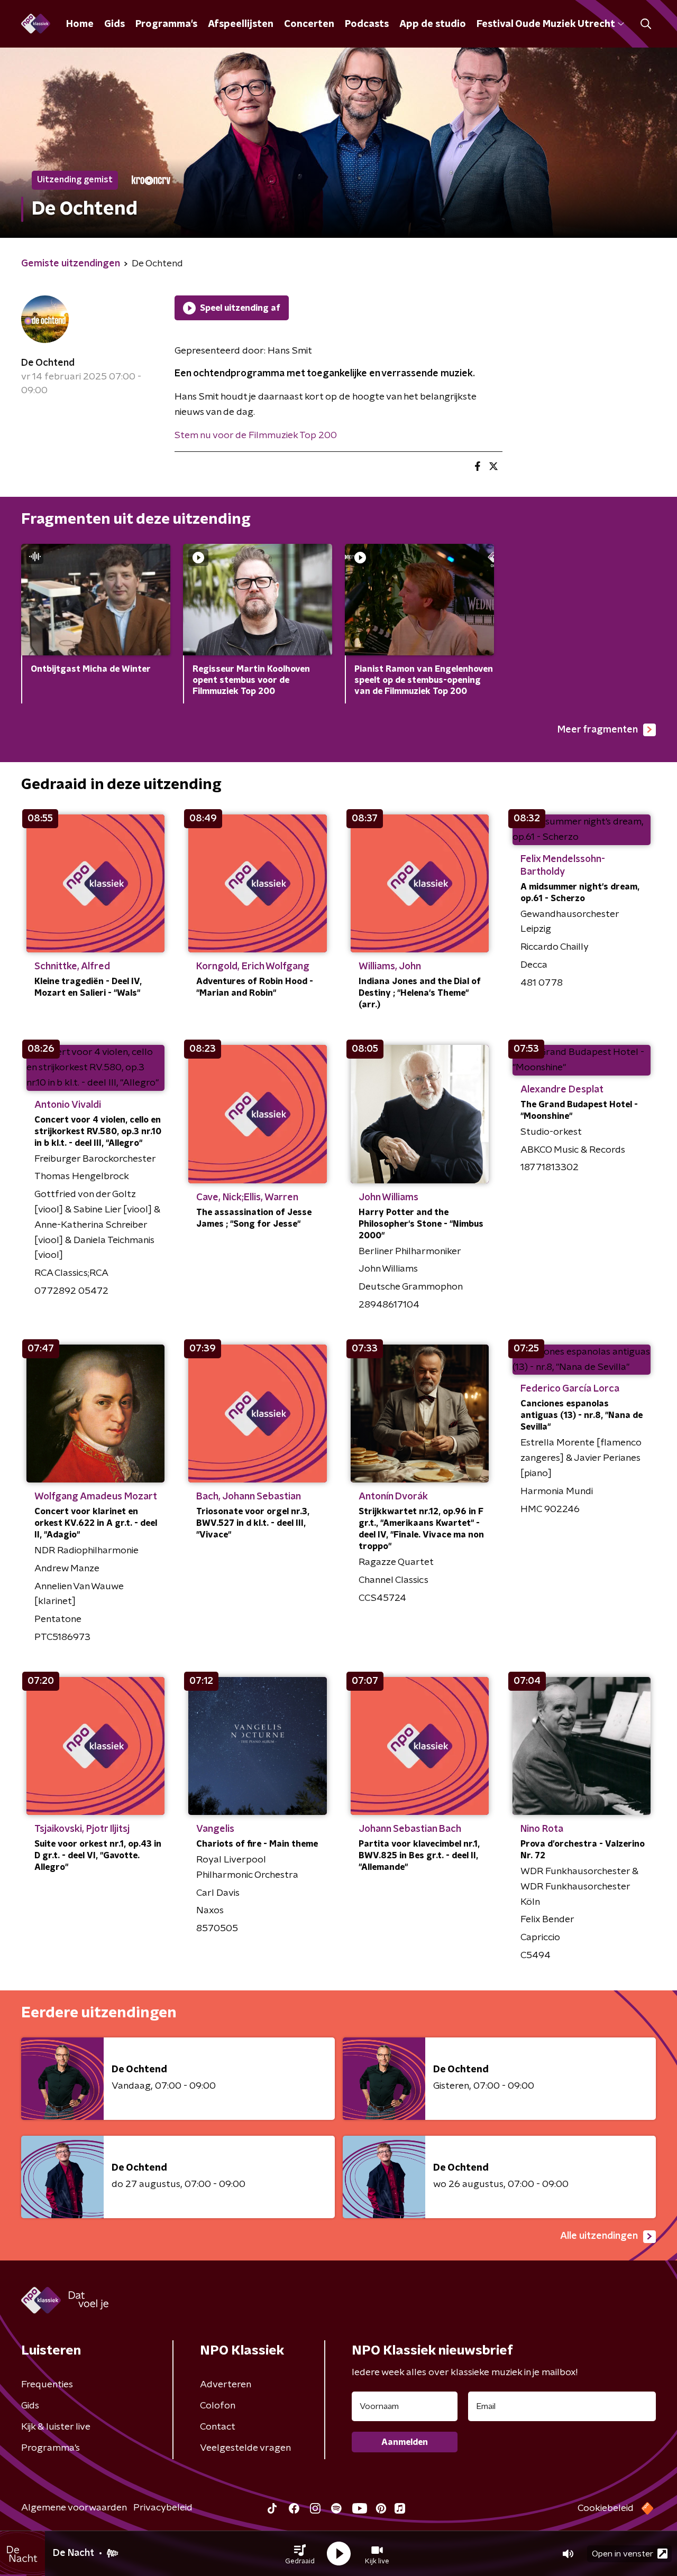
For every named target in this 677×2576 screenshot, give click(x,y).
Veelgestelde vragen (245, 2448)
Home (80, 24)
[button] (300, 2554)
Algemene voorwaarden (74, 2508)
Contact (218, 2427)
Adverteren (226, 2385)
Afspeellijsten (241, 24)
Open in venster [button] (623, 2554)
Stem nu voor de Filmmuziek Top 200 (256, 435)
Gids (115, 24)
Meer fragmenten (598, 730)
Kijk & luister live (56, 2427)
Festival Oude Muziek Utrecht (546, 24)
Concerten (309, 24)
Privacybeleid (163, 2508)
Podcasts (367, 24)
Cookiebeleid (606, 2508)
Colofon (218, 2406)
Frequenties (47, 2385)
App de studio (433, 24)
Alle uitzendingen (599, 2236)
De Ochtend (48, 363)
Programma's (166, 24)
